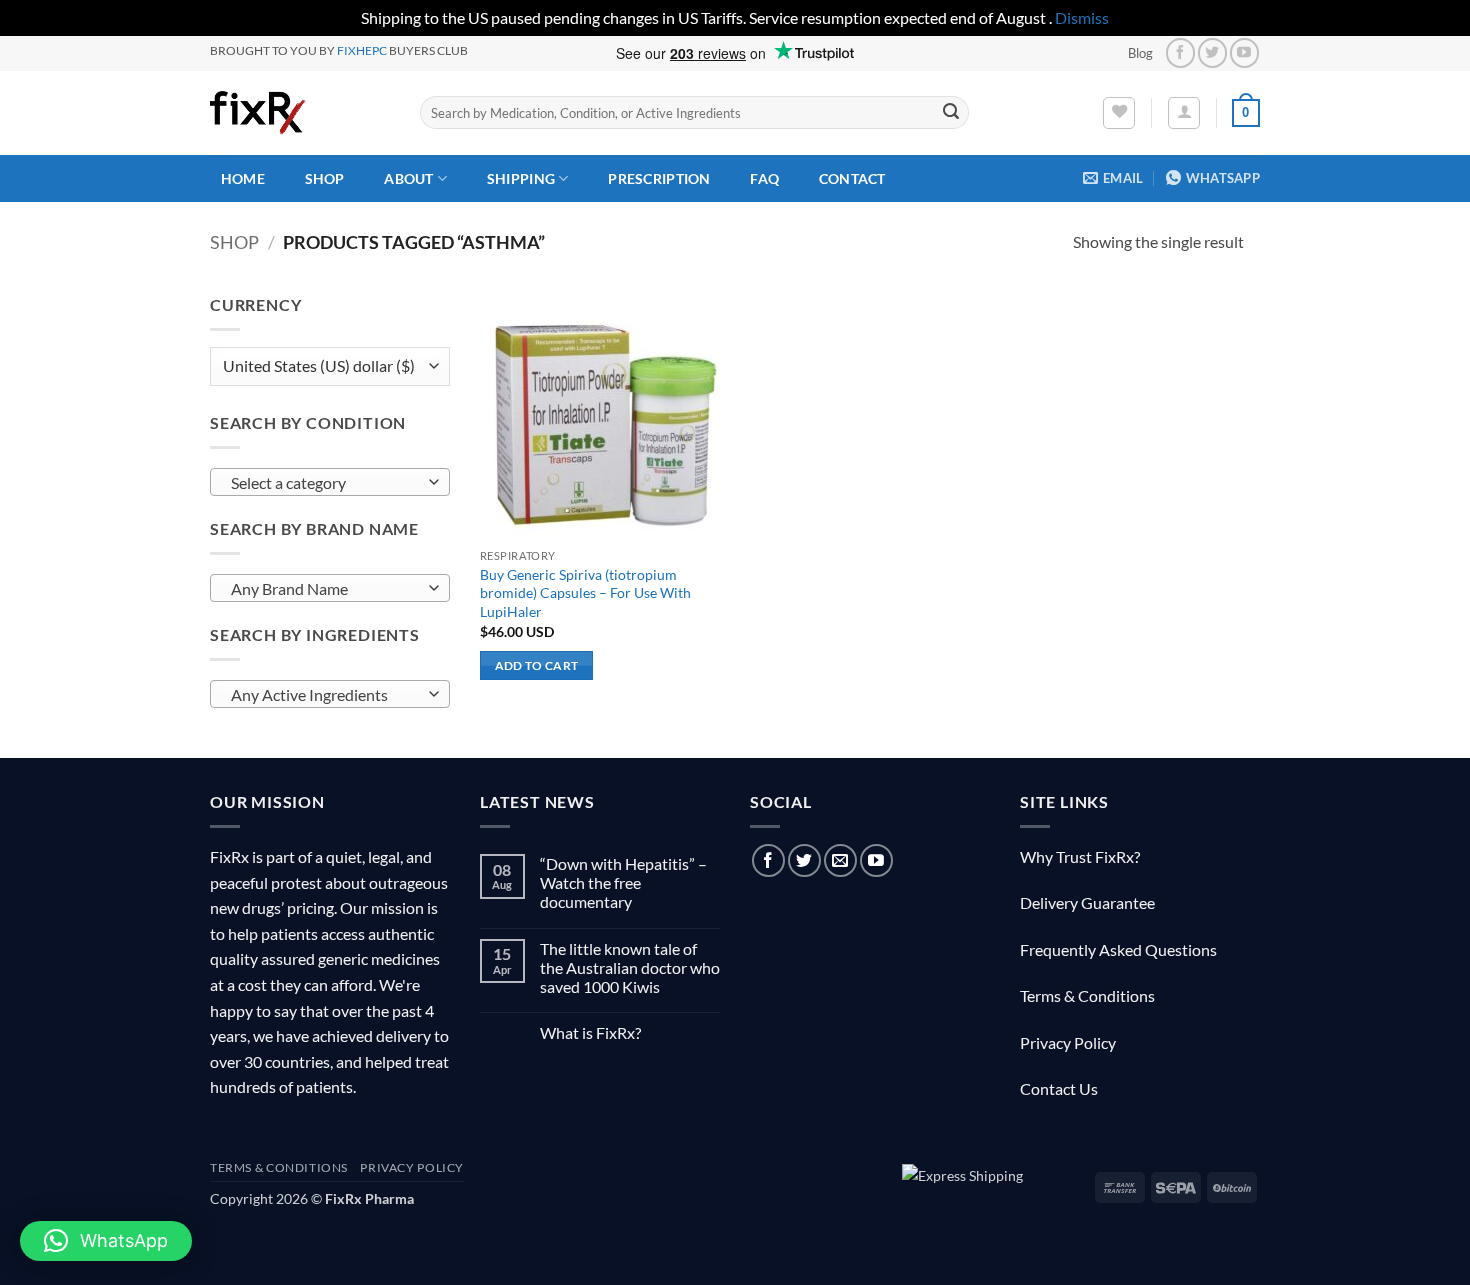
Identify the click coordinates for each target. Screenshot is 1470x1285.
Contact (852, 178)
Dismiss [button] (1082, 17)
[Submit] (951, 113)
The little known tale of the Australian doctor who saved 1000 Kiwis (630, 967)
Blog (1140, 53)
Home (243, 178)
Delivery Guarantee (1087, 902)
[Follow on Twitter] (1212, 52)
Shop (325, 178)
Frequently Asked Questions (1118, 949)
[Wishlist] (1119, 113)
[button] (1184, 113)
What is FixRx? (590, 1032)
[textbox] (325, 483)
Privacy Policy (1068, 1042)
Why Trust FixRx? (1080, 856)
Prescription (659, 178)
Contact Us (1059, 1088)
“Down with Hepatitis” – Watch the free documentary (623, 882)
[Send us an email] (840, 860)
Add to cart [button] (537, 665)
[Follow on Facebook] (1180, 52)
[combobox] (330, 482)
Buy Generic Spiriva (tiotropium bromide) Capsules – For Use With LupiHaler (585, 593)
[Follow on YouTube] (1244, 52)
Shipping (521, 178)
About (408, 178)
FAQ (764, 178)
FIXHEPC (362, 50)
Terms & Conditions (1087, 995)
